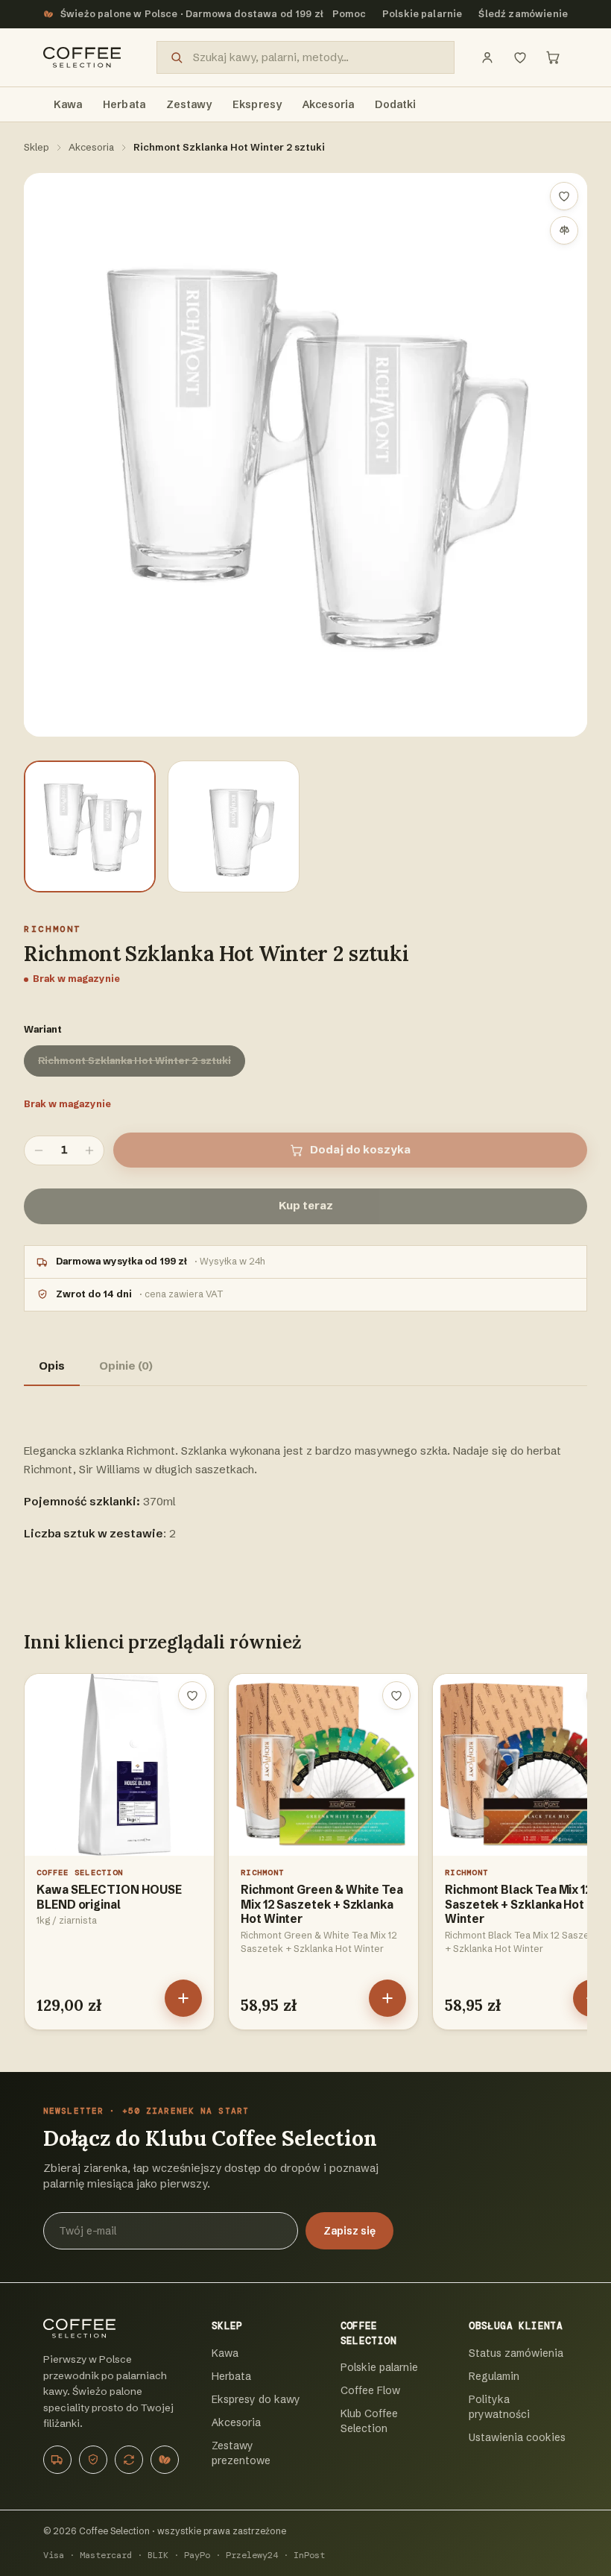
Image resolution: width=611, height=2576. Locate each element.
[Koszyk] (553, 57)
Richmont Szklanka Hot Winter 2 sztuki (134, 1060)
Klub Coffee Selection (369, 2421)
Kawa (225, 2353)
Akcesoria (91, 147)
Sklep (37, 147)
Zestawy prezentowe (241, 2453)
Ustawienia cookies (517, 2437)
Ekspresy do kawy (256, 2399)
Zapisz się (349, 2231)
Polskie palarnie (422, 14)
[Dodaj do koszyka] (183, 1998)
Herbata (231, 2376)
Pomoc (349, 14)
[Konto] (487, 57)
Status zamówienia (516, 2353)
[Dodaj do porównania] (564, 230)
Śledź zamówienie (523, 14)
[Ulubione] (520, 57)
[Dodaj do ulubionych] (564, 196)
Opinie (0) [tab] (126, 1366)
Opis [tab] (52, 1366)
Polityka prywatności (499, 2407)
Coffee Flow (370, 2390)
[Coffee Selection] (82, 57)
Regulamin (494, 2376)
